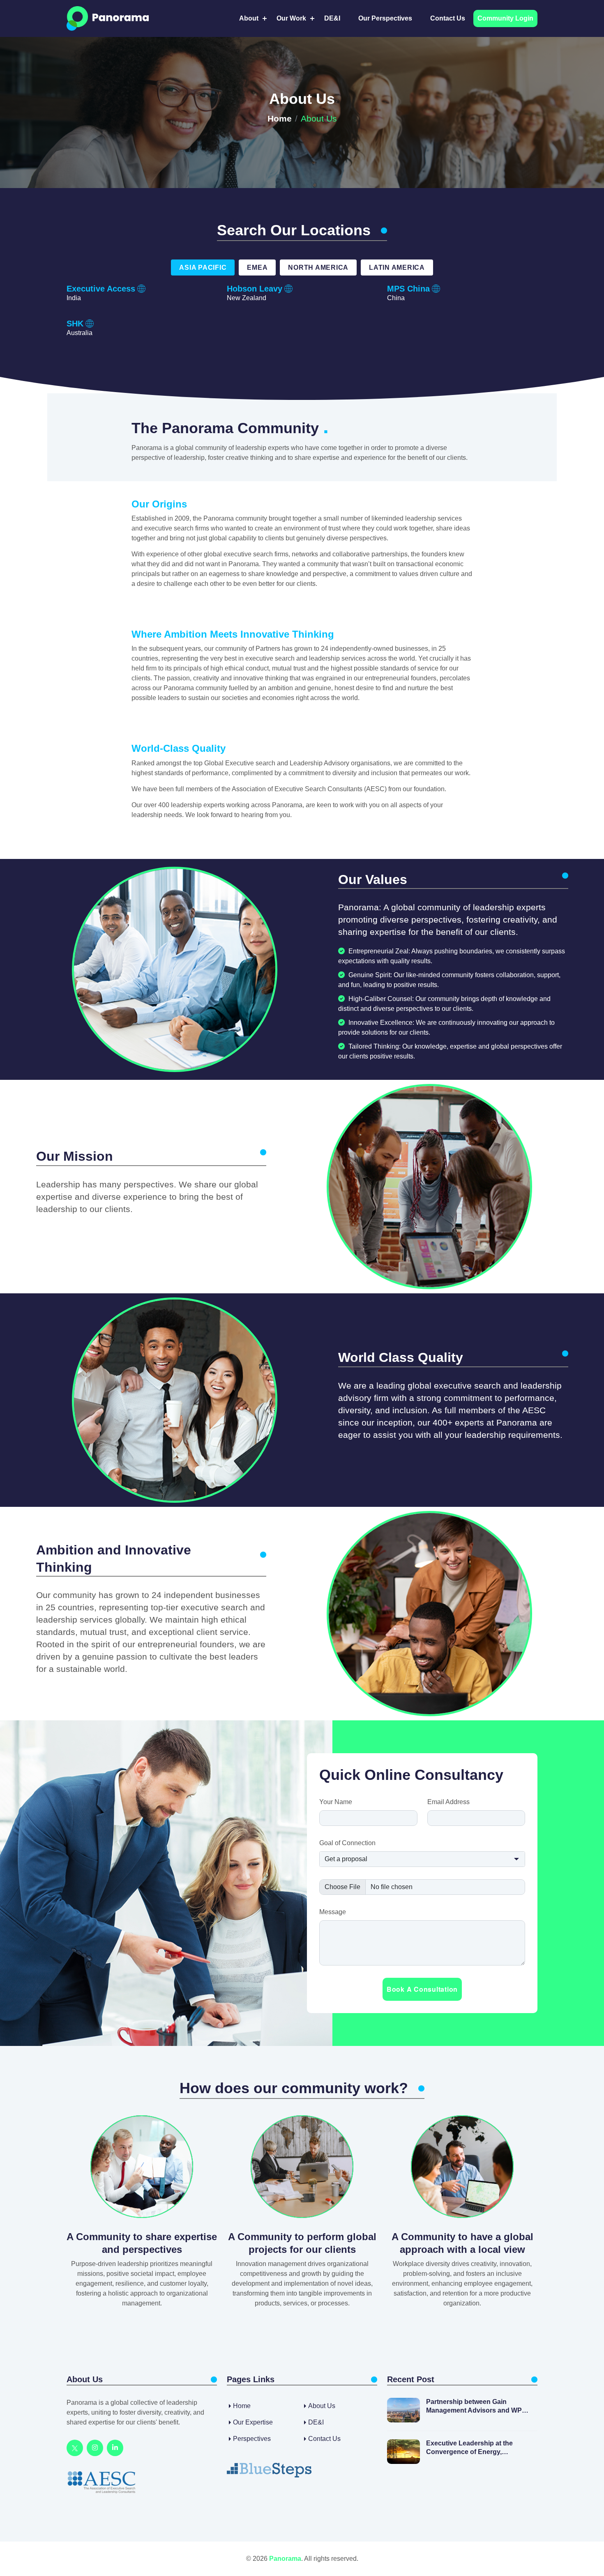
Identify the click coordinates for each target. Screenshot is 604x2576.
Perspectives (252, 2439)
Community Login (505, 18)
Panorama (285, 2559)
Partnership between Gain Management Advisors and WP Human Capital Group (474, 2407)
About (249, 18)
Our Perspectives (385, 18)
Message (333, 1912)
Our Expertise (253, 2422)
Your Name (336, 1802)
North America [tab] (318, 267)
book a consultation (422, 1989)
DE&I (332, 18)
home (242, 2406)
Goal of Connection (347, 1843)
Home (280, 118)
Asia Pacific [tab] (203, 267)
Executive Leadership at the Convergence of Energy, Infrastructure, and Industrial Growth (470, 2448)
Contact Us (448, 18)
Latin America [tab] (397, 267)
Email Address (448, 1802)
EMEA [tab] (257, 267)
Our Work (291, 18)
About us (322, 2406)
